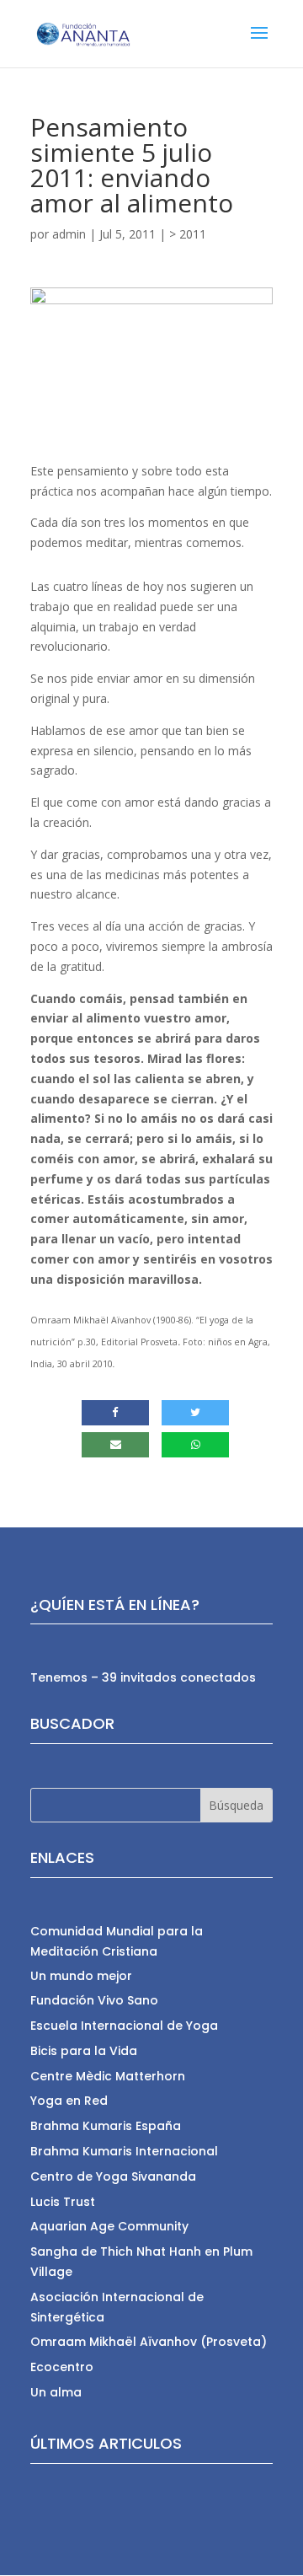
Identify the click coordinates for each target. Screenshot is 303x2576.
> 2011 (188, 234)
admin (69, 234)
